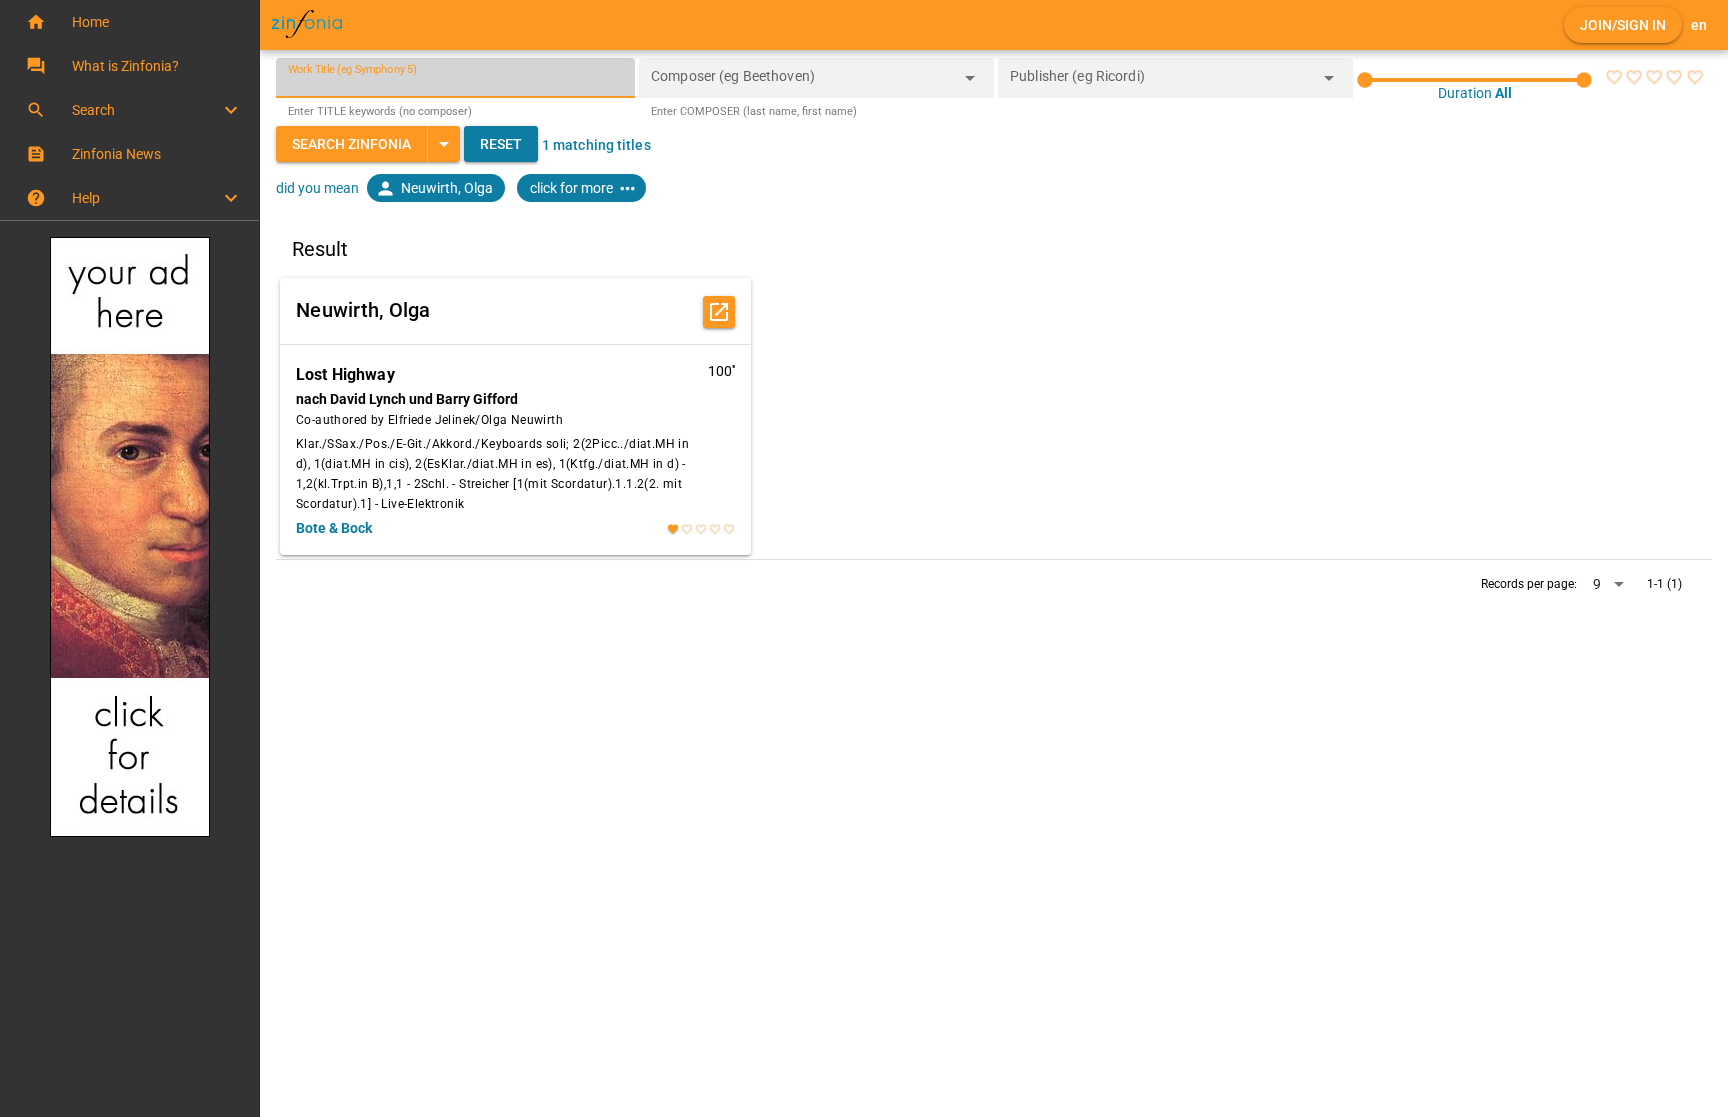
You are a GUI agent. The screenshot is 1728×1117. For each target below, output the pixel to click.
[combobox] (801, 84)
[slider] (1474, 80)
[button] (129, 22)
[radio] (1614, 77)
